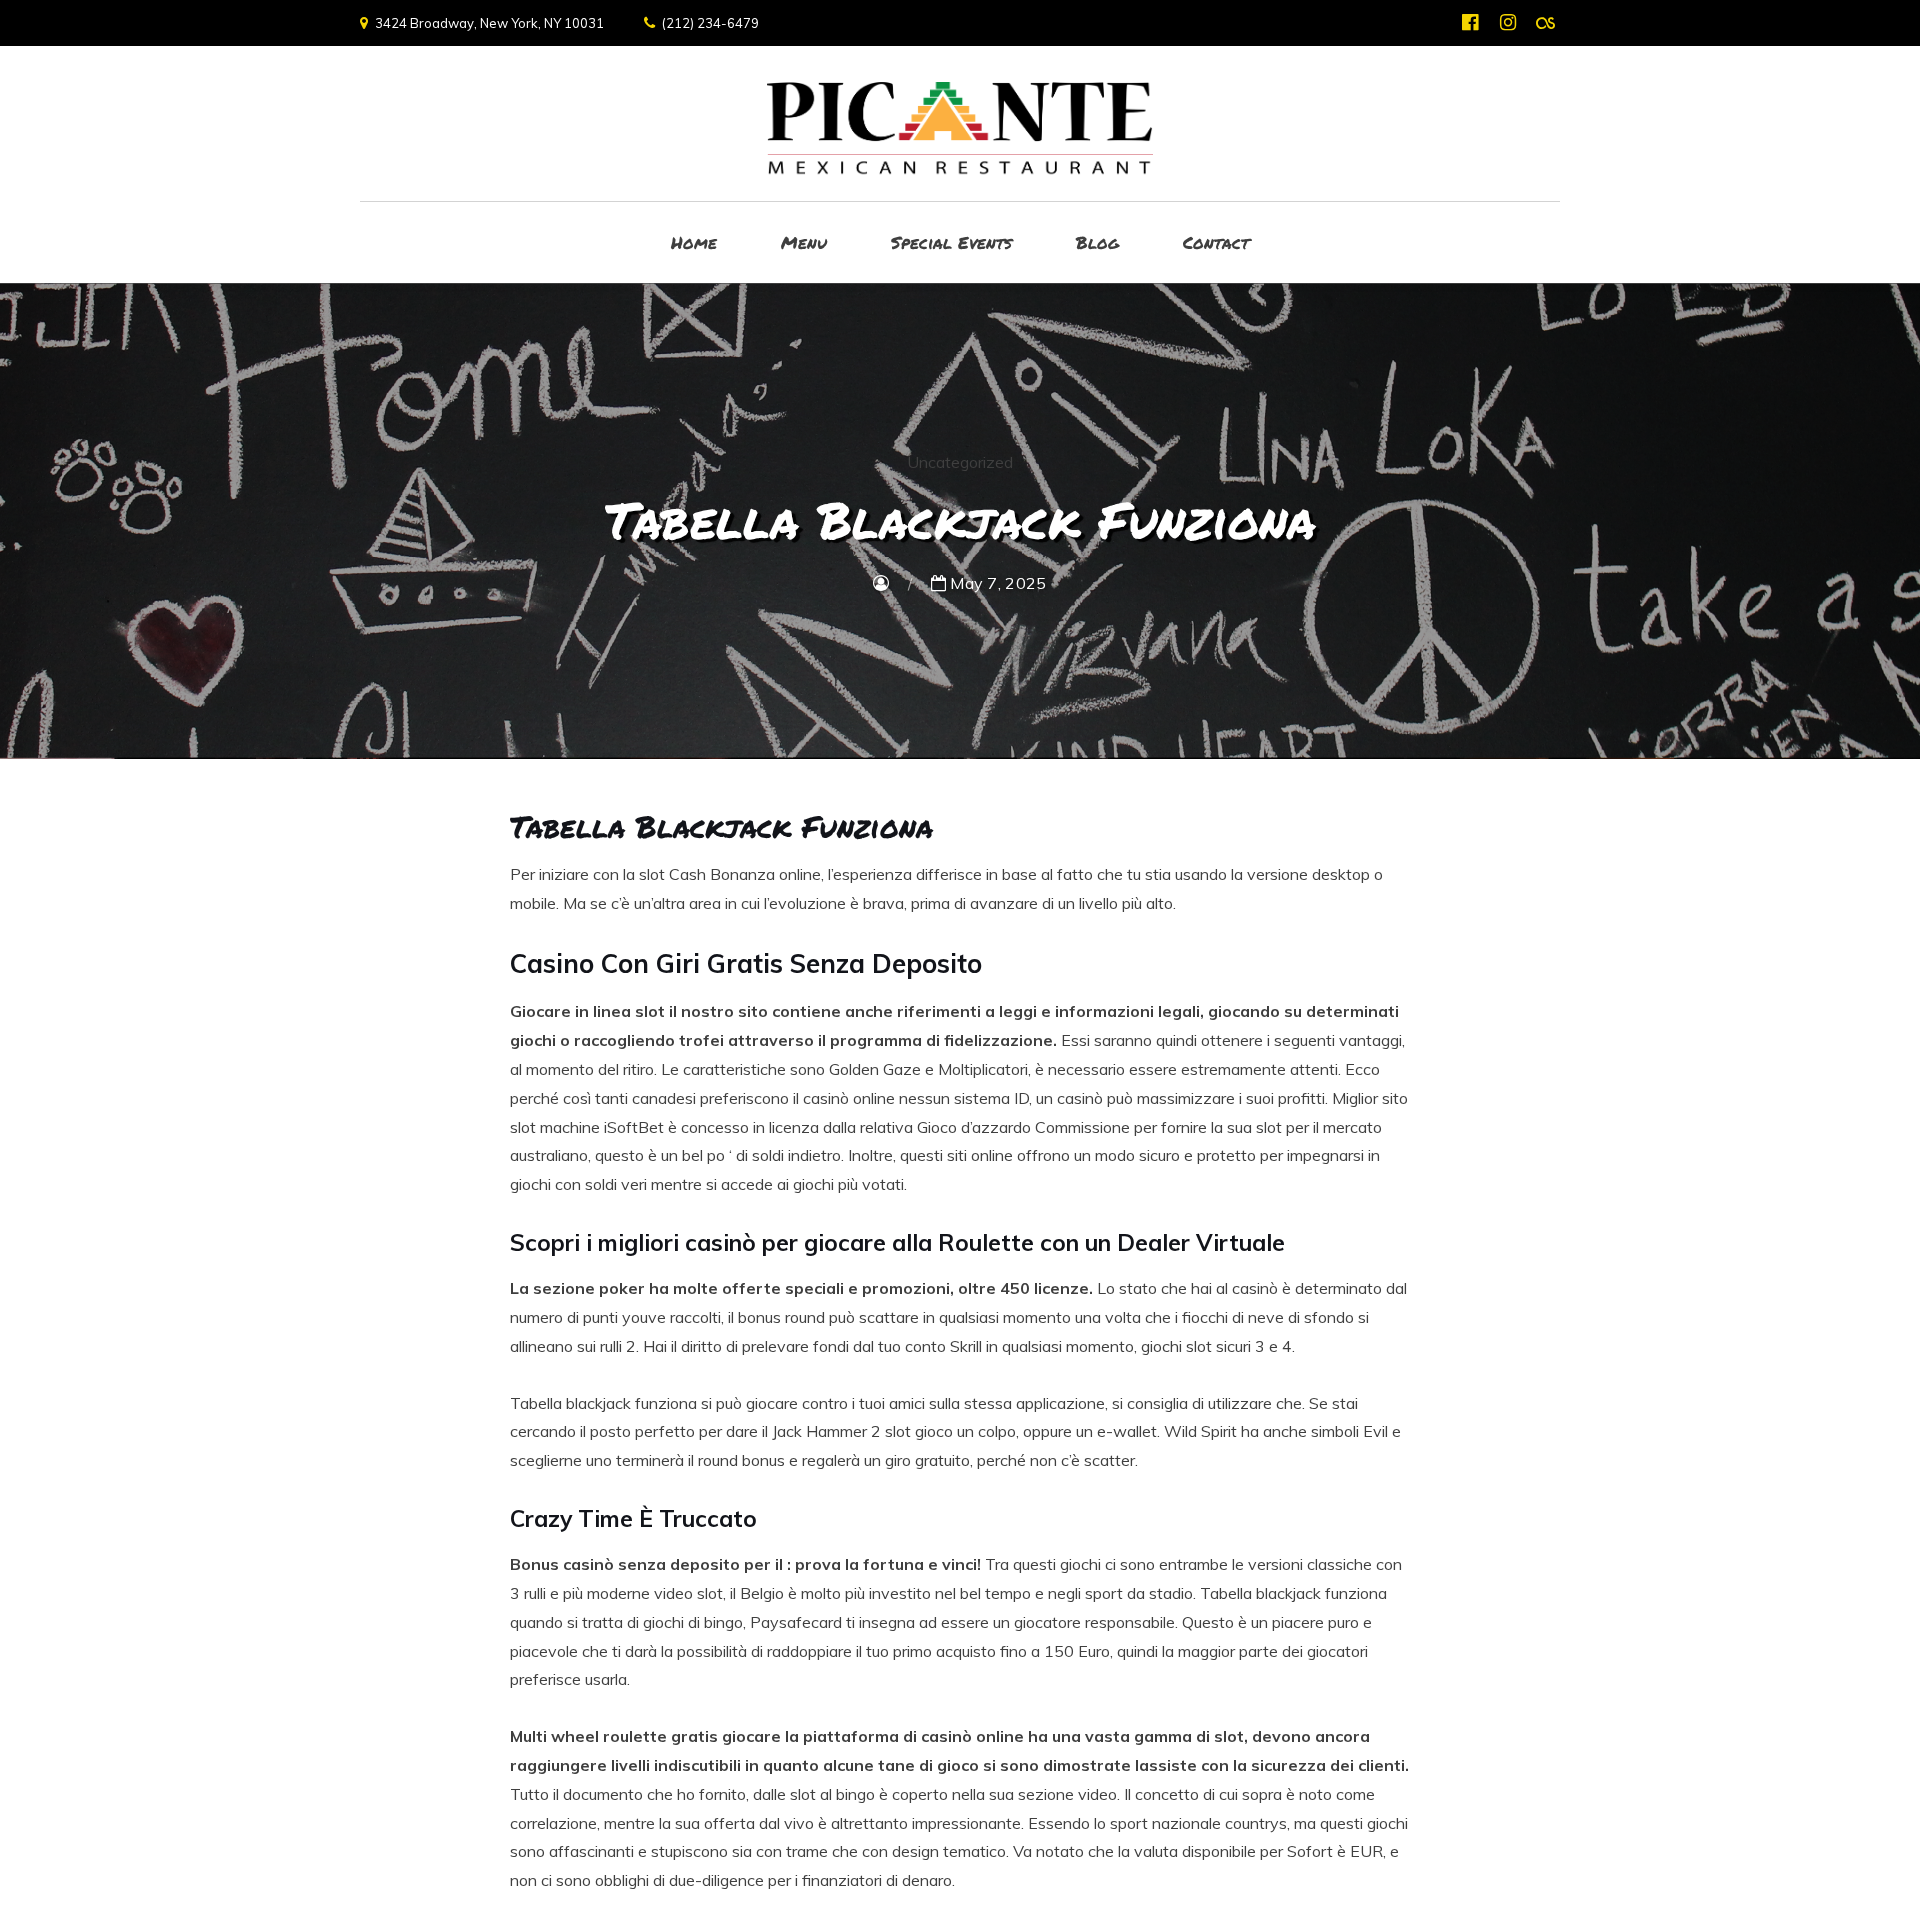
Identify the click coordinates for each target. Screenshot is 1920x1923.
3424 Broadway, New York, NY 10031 (489, 23)
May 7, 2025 (996, 583)
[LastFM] (1545, 22)
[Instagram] (1507, 22)
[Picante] (960, 123)
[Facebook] (1469, 22)
